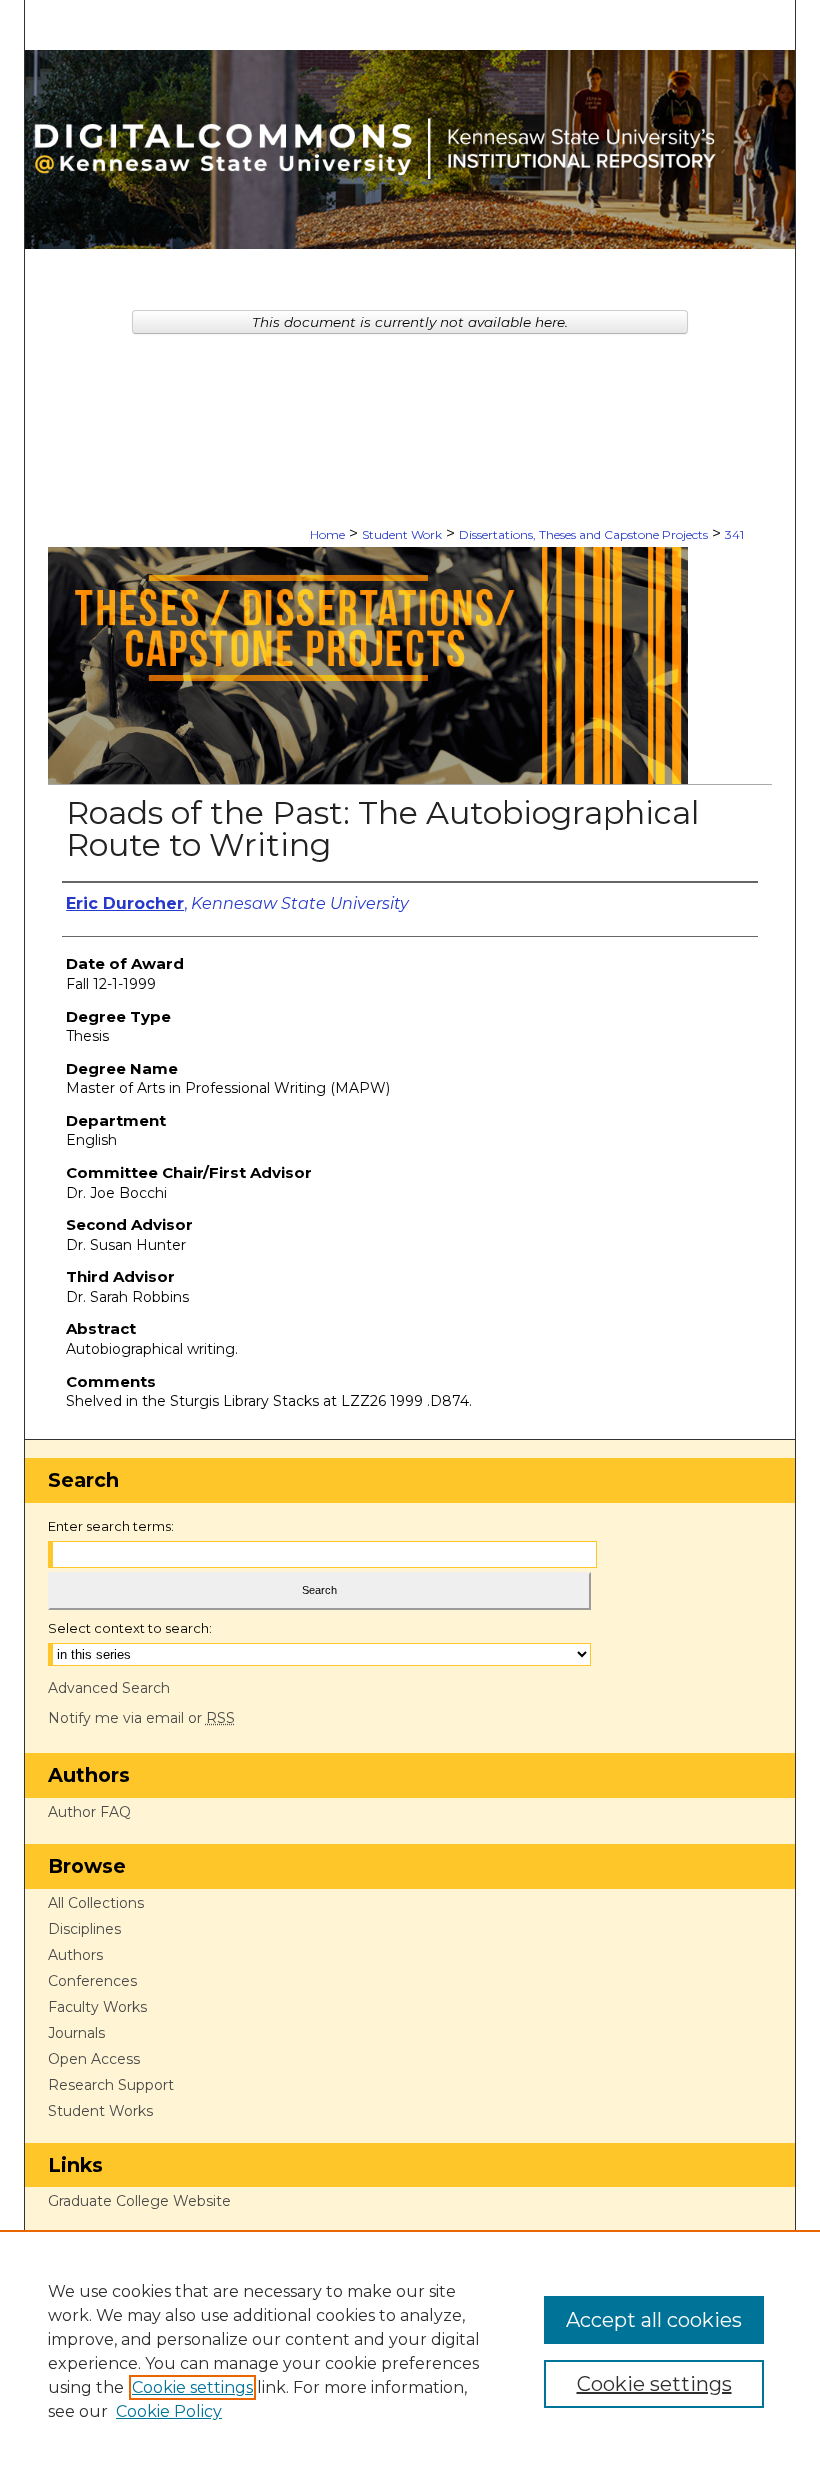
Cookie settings (192, 2387)
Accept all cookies (654, 2320)
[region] (410, 2351)
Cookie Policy (169, 2411)
